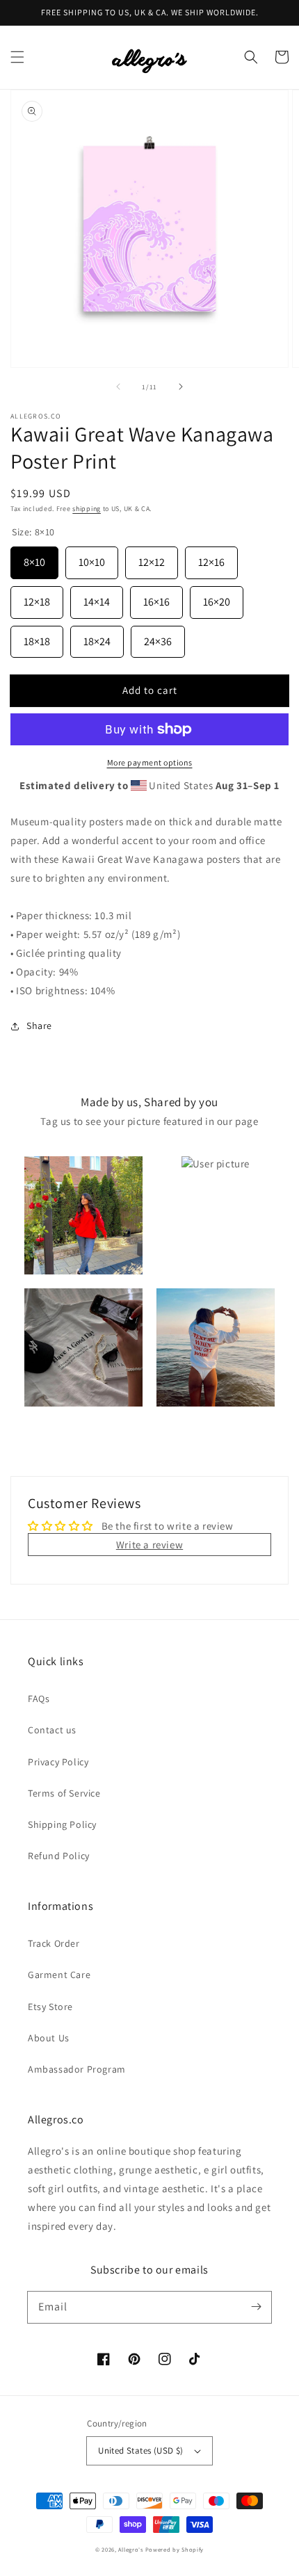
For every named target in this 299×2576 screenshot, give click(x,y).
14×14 (97, 598)
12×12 (152, 558)
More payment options (150, 762)
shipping (87, 509)
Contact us (52, 1730)
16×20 (217, 598)
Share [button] (39, 1026)
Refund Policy (59, 1856)
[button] (17, 57)
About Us (49, 2038)
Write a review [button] (149, 1545)
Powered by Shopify (175, 2549)
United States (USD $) (140, 2451)
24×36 (158, 637)
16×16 (156, 598)
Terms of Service (64, 1793)
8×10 (34, 558)
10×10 (92, 558)
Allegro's (130, 2549)
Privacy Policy (58, 1762)
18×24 (97, 637)
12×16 (211, 558)
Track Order (54, 1943)
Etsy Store (50, 2007)
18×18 (37, 637)
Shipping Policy (62, 1824)
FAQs (39, 1699)
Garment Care (59, 1975)
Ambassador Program (77, 2069)
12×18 (37, 598)
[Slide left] (118, 387)
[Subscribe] (256, 2307)
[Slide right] (181, 387)
